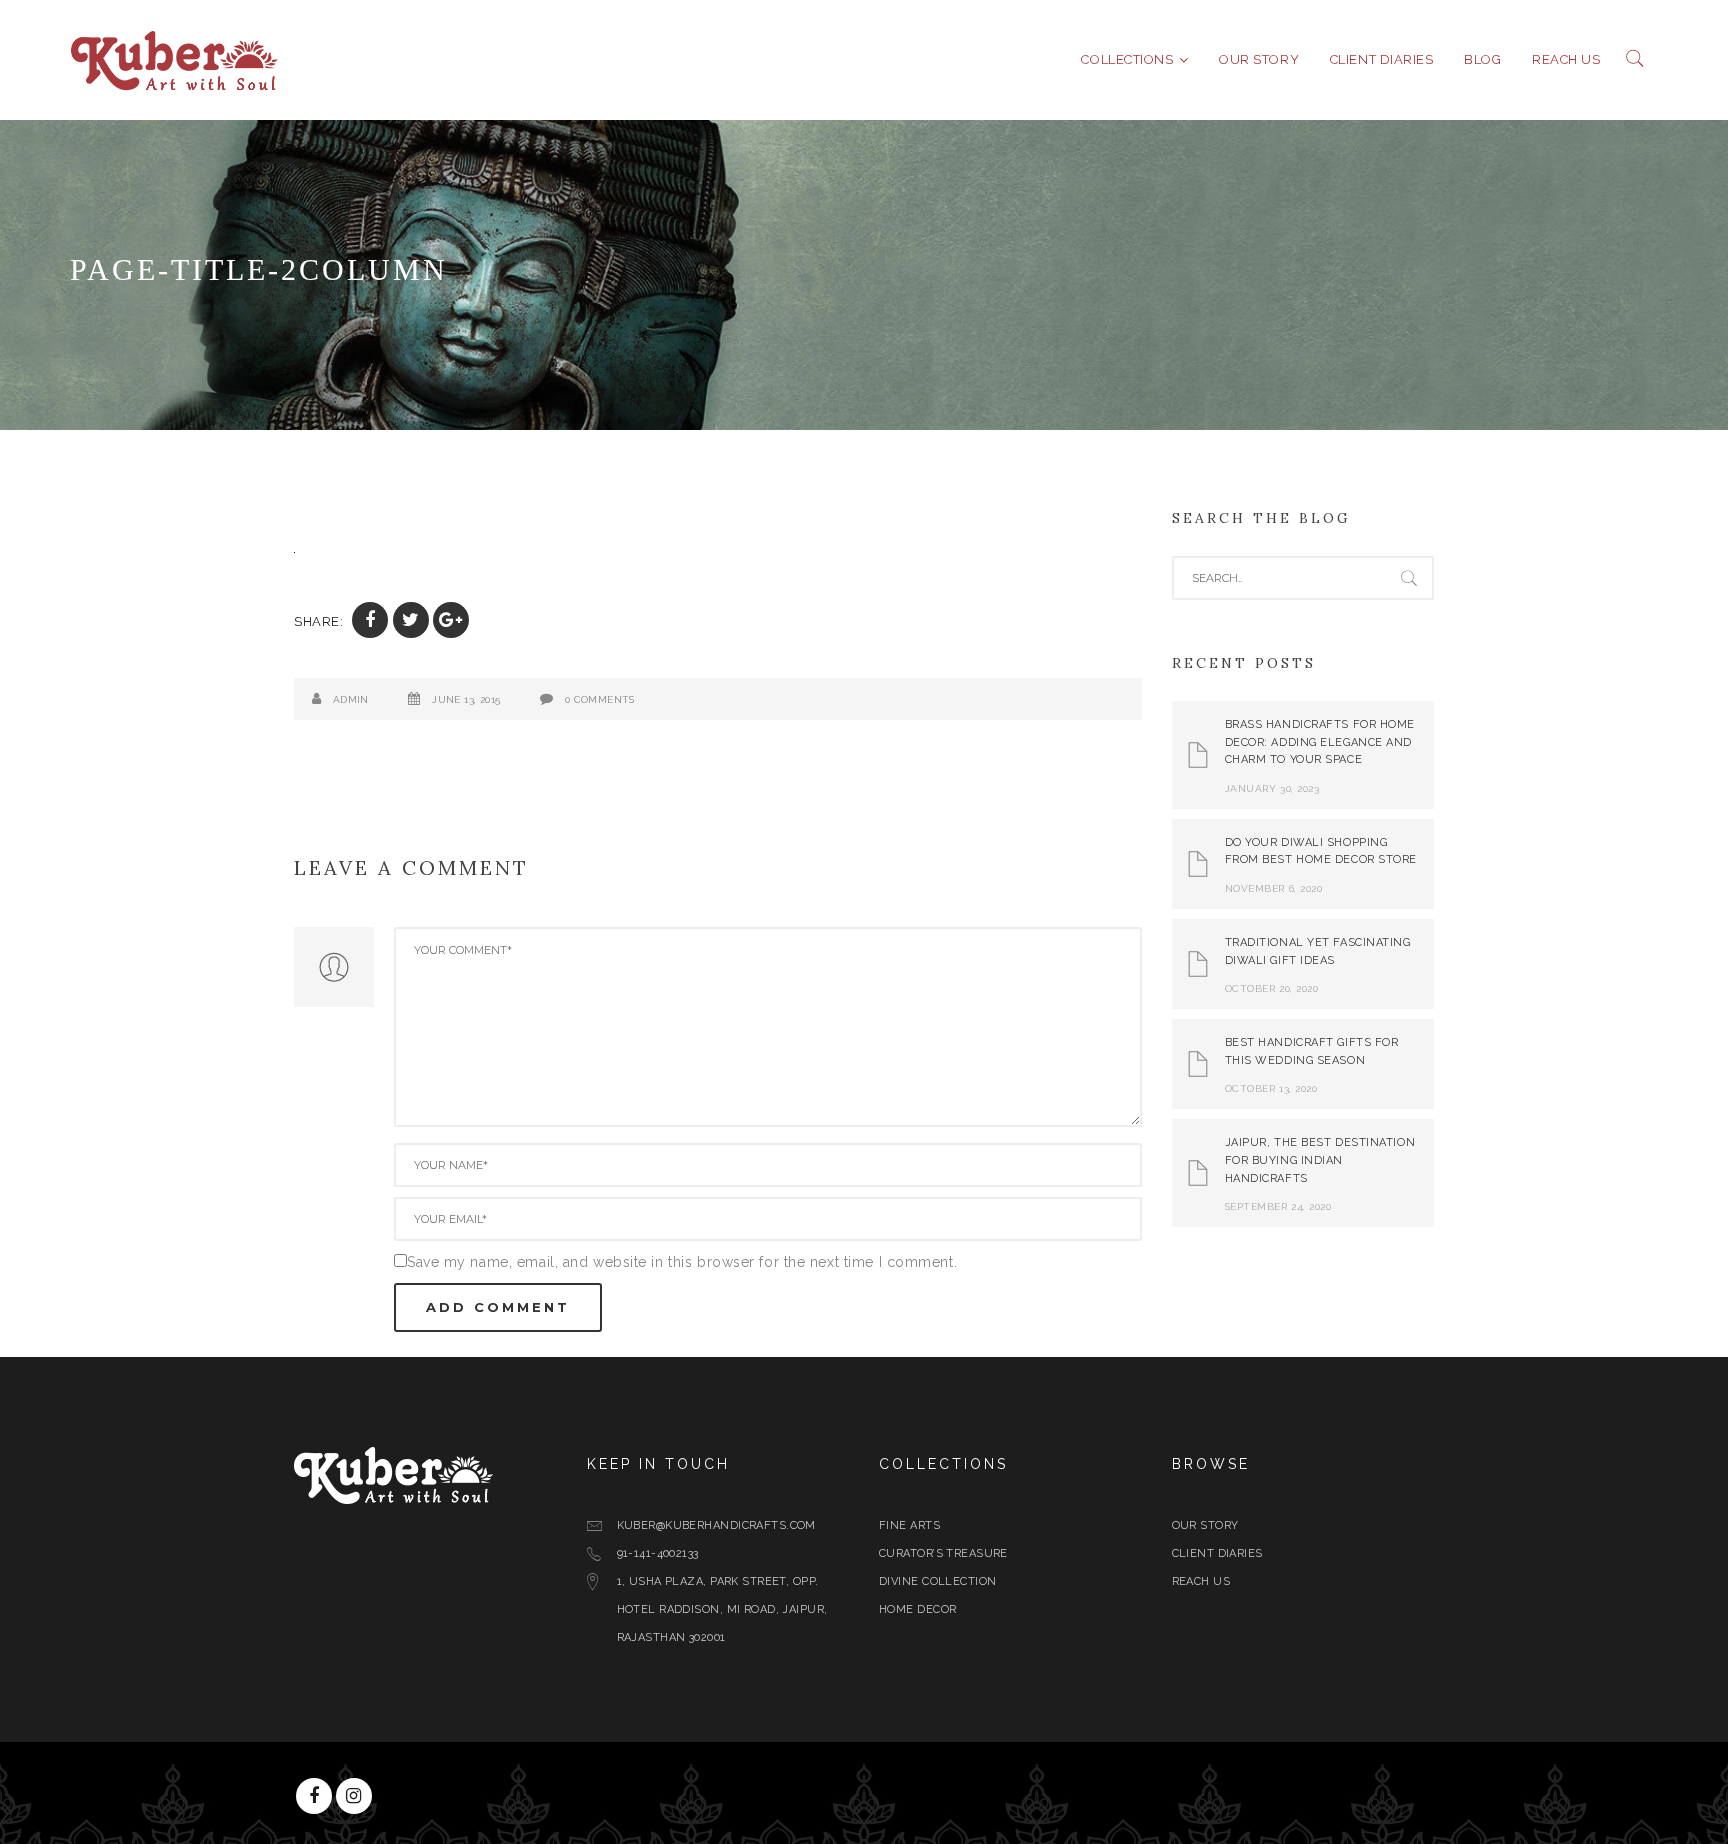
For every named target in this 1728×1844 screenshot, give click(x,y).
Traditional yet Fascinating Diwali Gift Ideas (1318, 951)
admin (351, 699)
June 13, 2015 (466, 699)
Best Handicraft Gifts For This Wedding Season (1312, 1051)
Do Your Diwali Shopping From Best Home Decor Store (1321, 851)
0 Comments (600, 699)
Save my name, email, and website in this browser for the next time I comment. (682, 1262)
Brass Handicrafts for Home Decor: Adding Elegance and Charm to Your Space (1320, 742)
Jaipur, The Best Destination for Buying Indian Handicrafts (1320, 1160)
